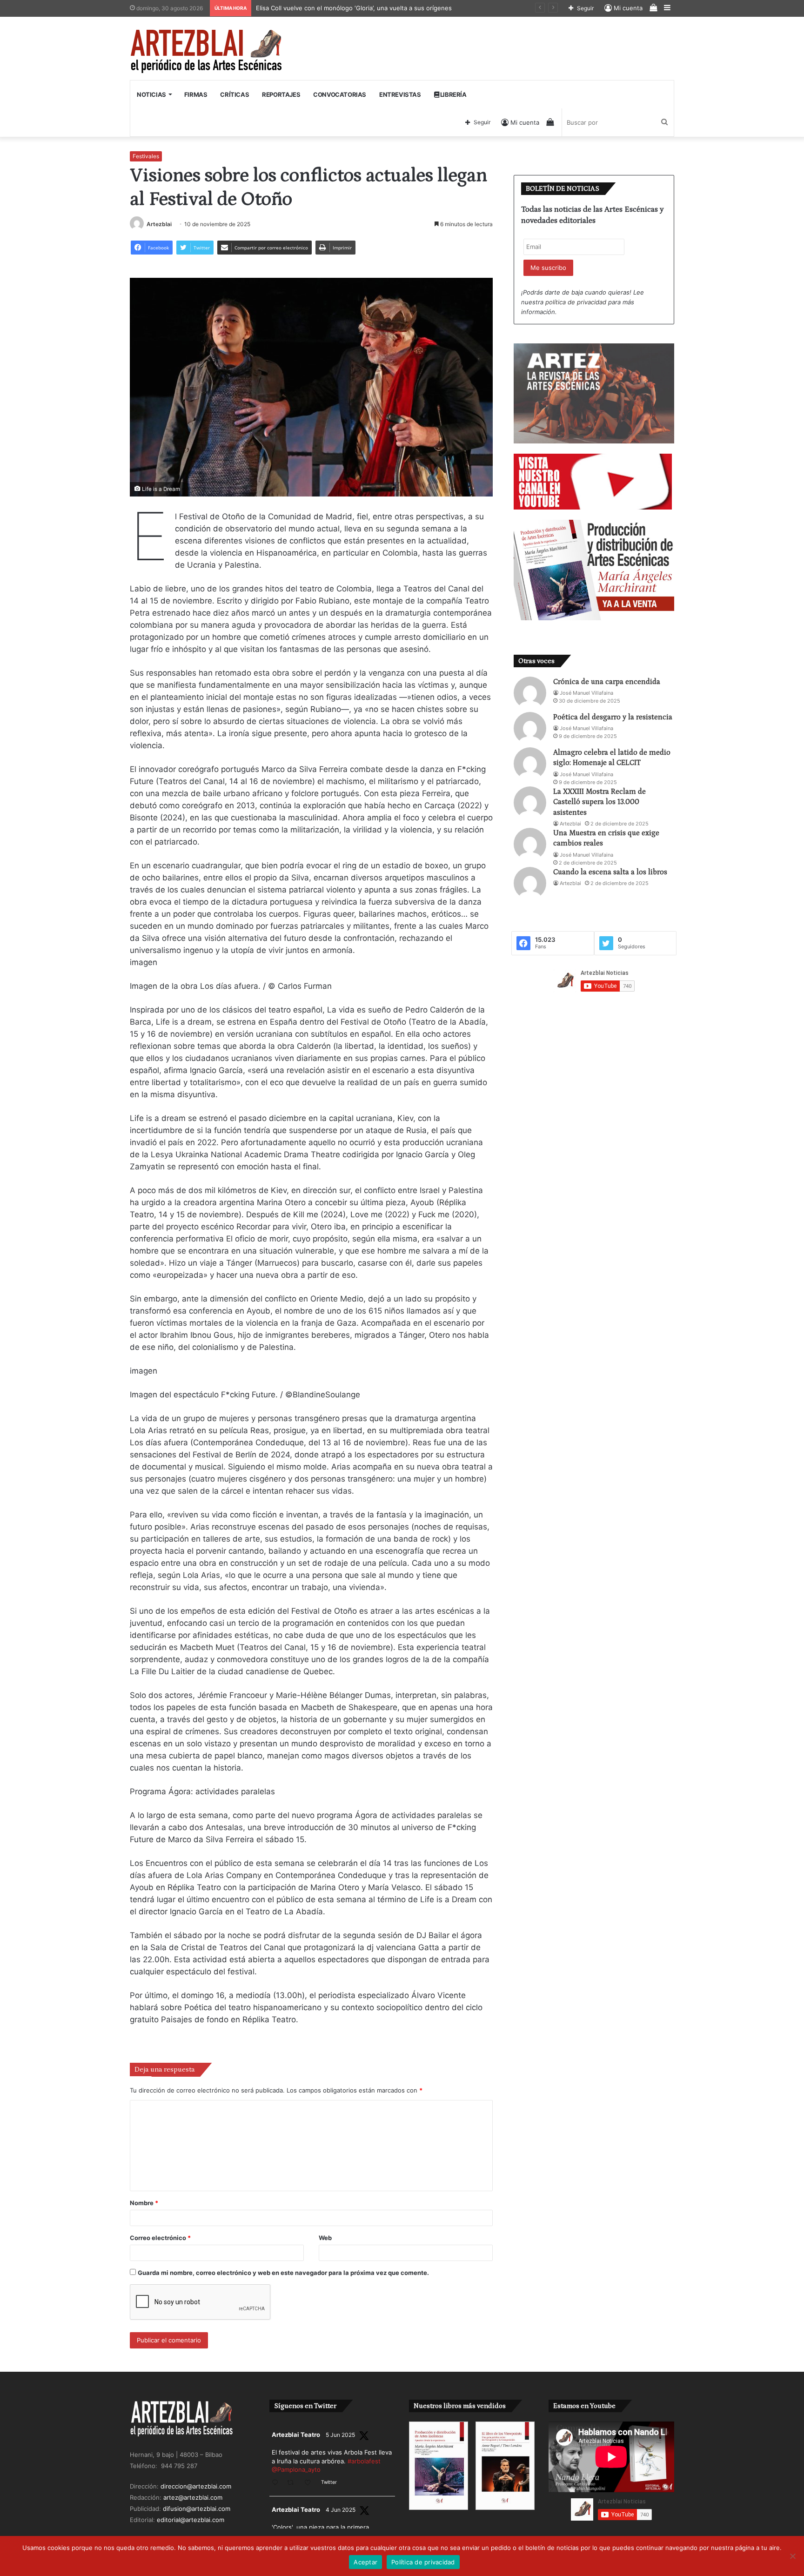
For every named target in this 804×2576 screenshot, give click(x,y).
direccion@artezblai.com (196, 2486)
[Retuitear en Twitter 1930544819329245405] (293, 2483)
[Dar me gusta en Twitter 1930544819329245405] (310, 2483)
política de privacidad (576, 302)
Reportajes (281, 94)
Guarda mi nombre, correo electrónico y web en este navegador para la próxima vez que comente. (283, 2273)
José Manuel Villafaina (586, 693)
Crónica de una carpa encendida (607, 682)
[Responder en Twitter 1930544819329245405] (277, 2483)
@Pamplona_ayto (296, 2469)
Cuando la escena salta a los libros (610, 872)
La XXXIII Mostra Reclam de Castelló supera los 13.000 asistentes (600, 802)
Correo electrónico (160, 2238)
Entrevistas (400, 94)
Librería (452, 94)
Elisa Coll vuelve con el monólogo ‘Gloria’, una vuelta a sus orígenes (355, 8)
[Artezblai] (207, 52)
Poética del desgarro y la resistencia (613, 717)
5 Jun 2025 (340, 2435)
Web (325, 2238)
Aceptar (365, 2562)
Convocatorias (340, 94)
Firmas (196, 94)
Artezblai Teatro (296, 2435)
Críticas (234, 94)
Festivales (146, 156)
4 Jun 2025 (341, 2510)
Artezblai (159, 224)
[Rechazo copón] (792, 2556)
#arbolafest (364, 2461)
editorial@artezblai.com (191, 2520)
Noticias (151, 94)
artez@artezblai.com (193, 2497)
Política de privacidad (423, 2562)
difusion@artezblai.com (197, 2509)
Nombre (144, 2203)
